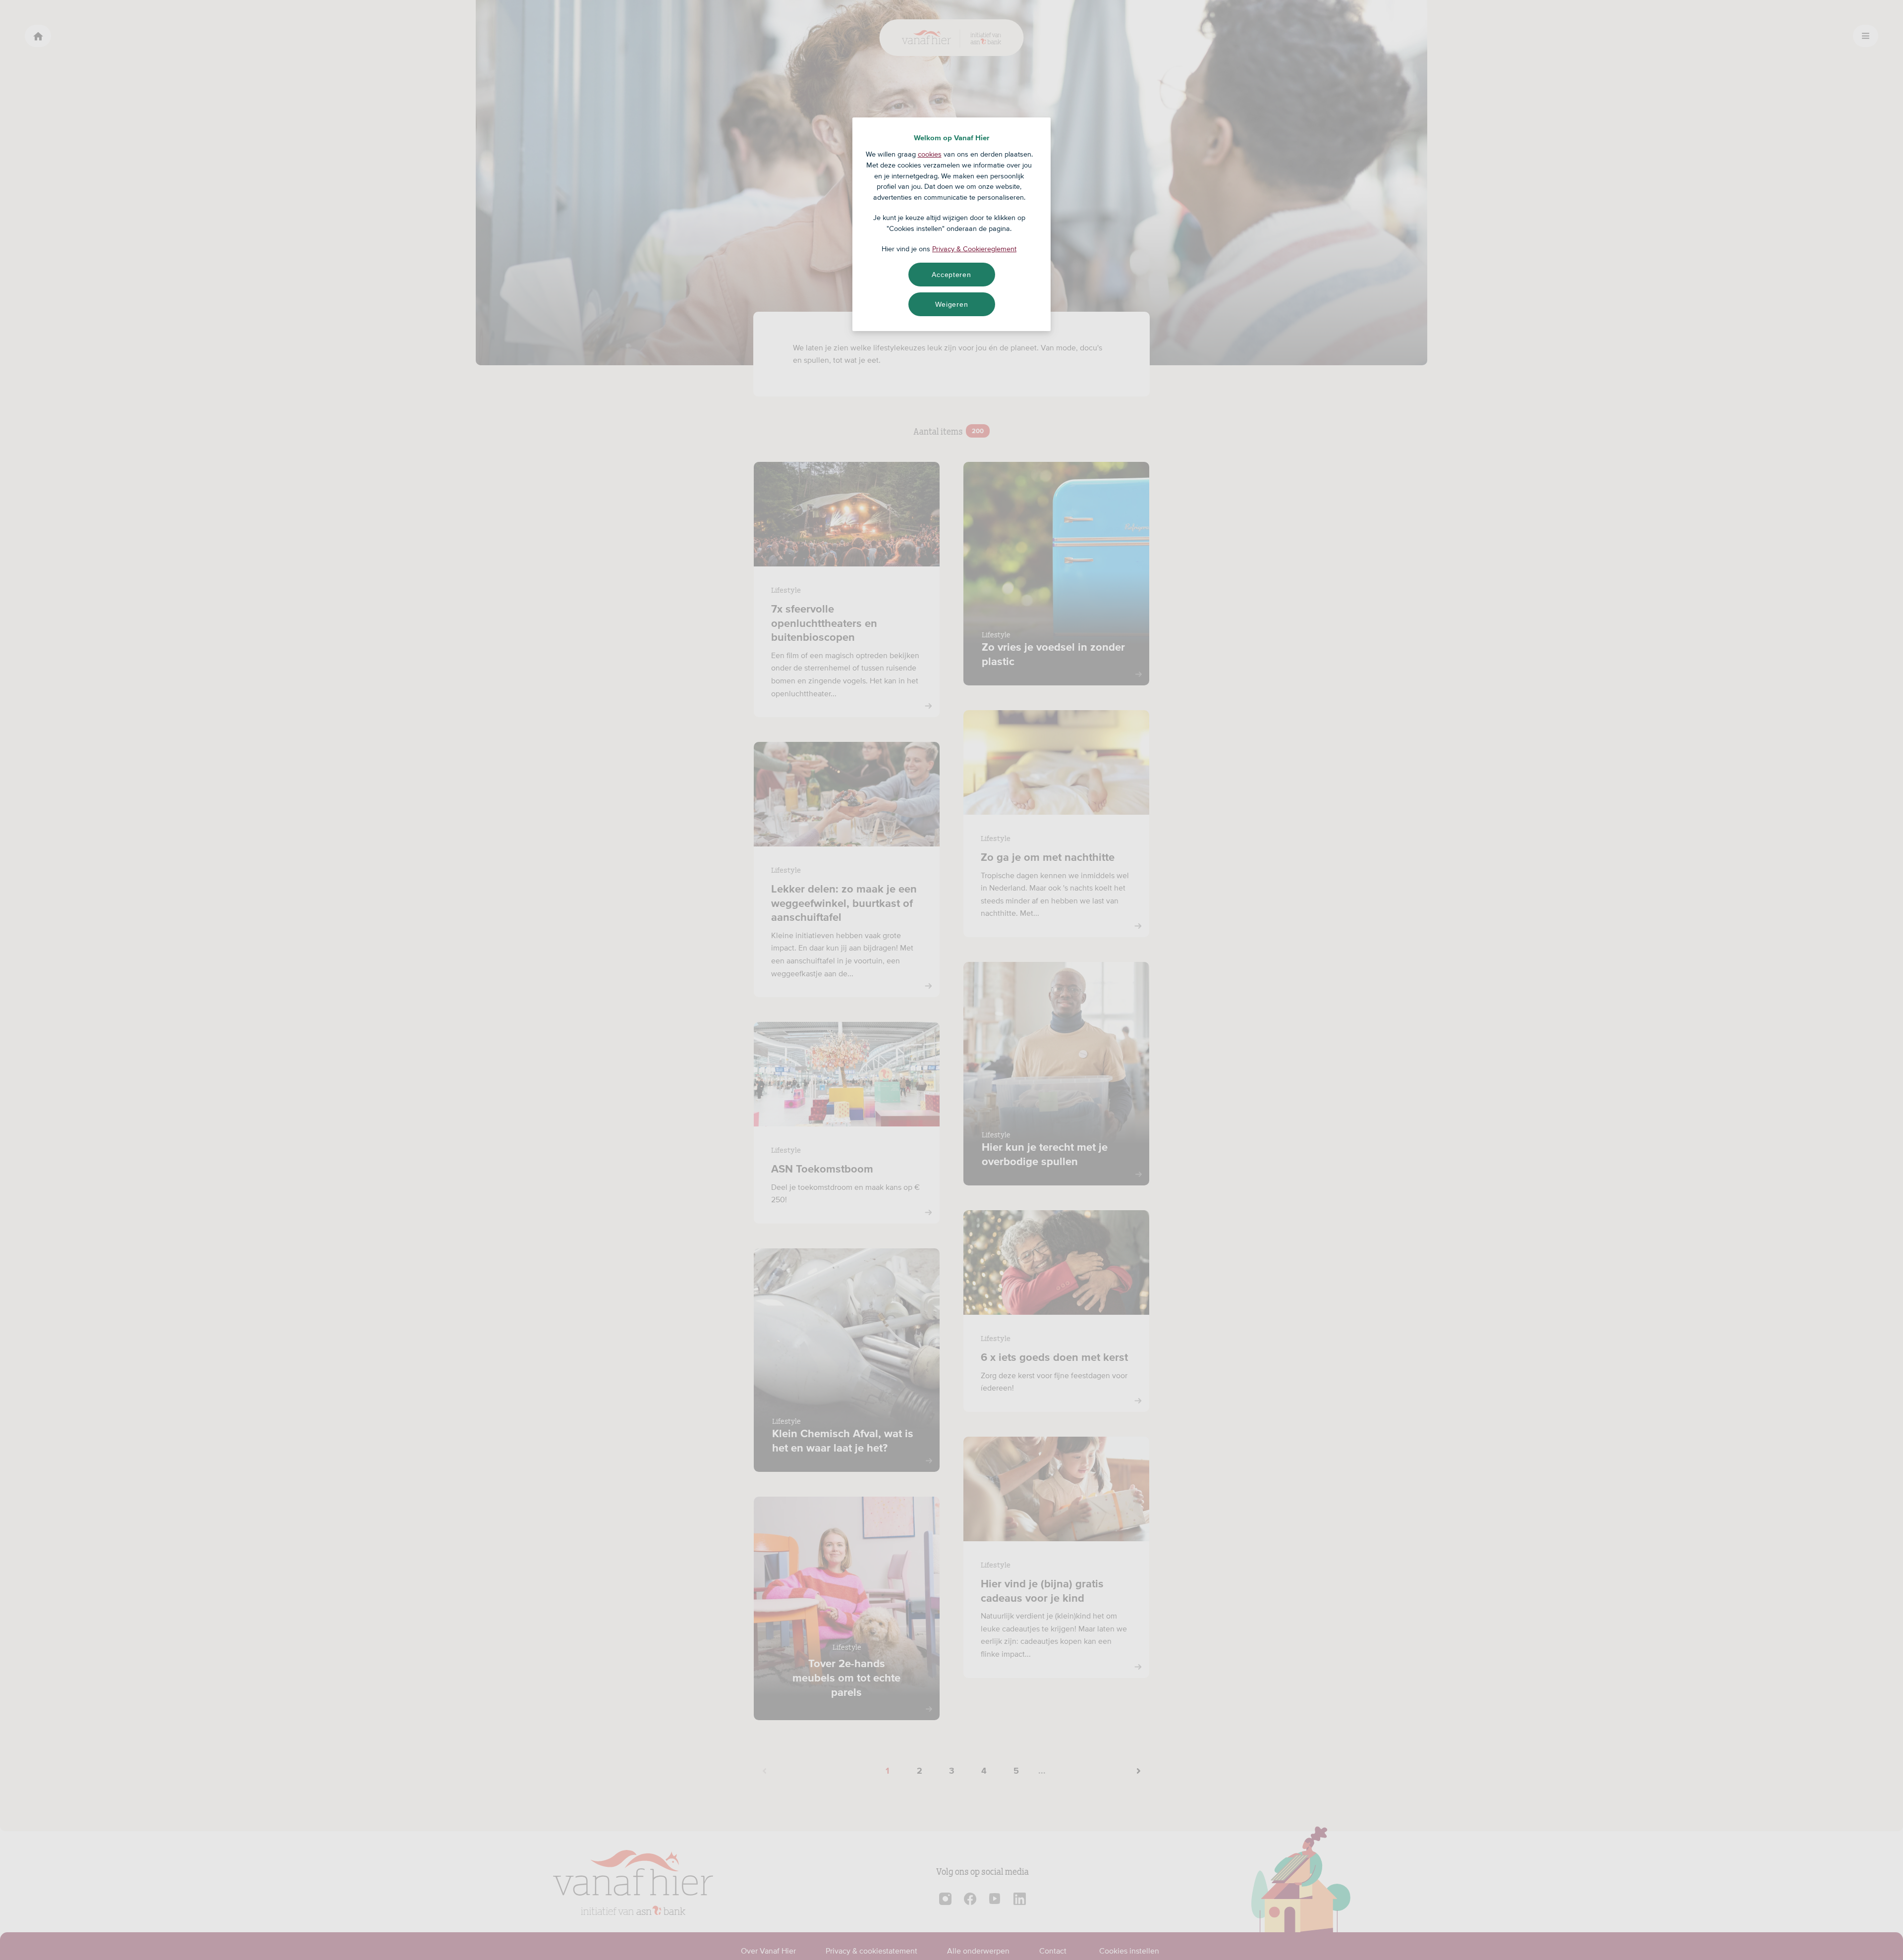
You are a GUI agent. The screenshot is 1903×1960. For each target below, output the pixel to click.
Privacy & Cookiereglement (974, 249)
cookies (930, 154)
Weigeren (952, 304)
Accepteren (951, 275)
